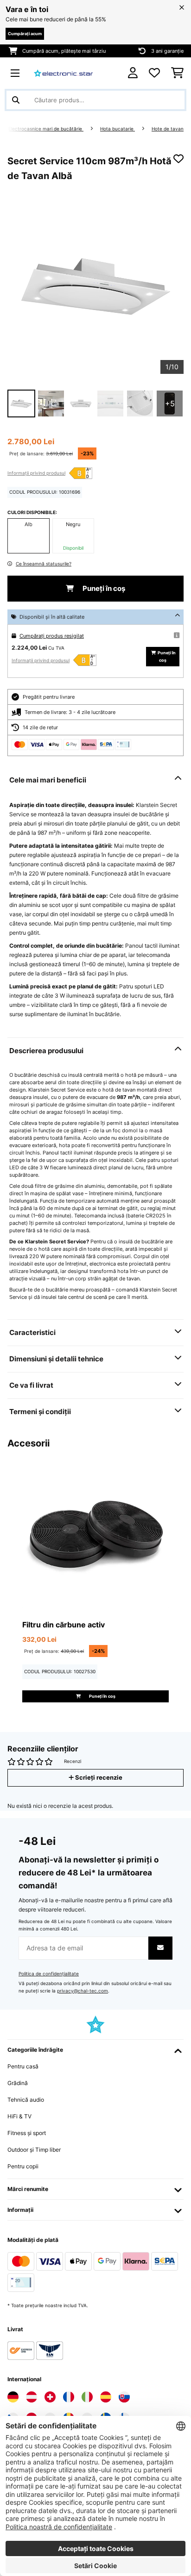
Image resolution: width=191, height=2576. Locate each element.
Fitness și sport (27, 2133)
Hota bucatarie (118, 129)
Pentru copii (23, 2166)
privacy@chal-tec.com (83, 1991)
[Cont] (133, 73)
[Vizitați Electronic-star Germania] (13, 2397)
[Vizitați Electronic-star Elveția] (50, 2397)
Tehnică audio (26, 2100)
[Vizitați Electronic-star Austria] (32, 2397)
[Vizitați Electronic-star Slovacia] (124, 2397)
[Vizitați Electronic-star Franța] (69, 2397)
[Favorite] (154, 73)
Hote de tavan (168, 129)
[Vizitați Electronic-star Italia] (87, 2397)
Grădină (18, 2083)
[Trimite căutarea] (16, 100)
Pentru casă (23, 2066)
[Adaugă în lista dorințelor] (178, 159)
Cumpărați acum (25, 34)
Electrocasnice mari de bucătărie (46, 129)
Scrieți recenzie (98, 1778)
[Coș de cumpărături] (177, 73)
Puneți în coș (103, 589)
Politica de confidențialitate (49, 1974)
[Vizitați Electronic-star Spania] (106, 2397)
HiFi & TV (19, 2116)
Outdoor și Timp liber (34, 2150)
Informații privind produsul (36, 473)
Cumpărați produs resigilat (52, 636)
